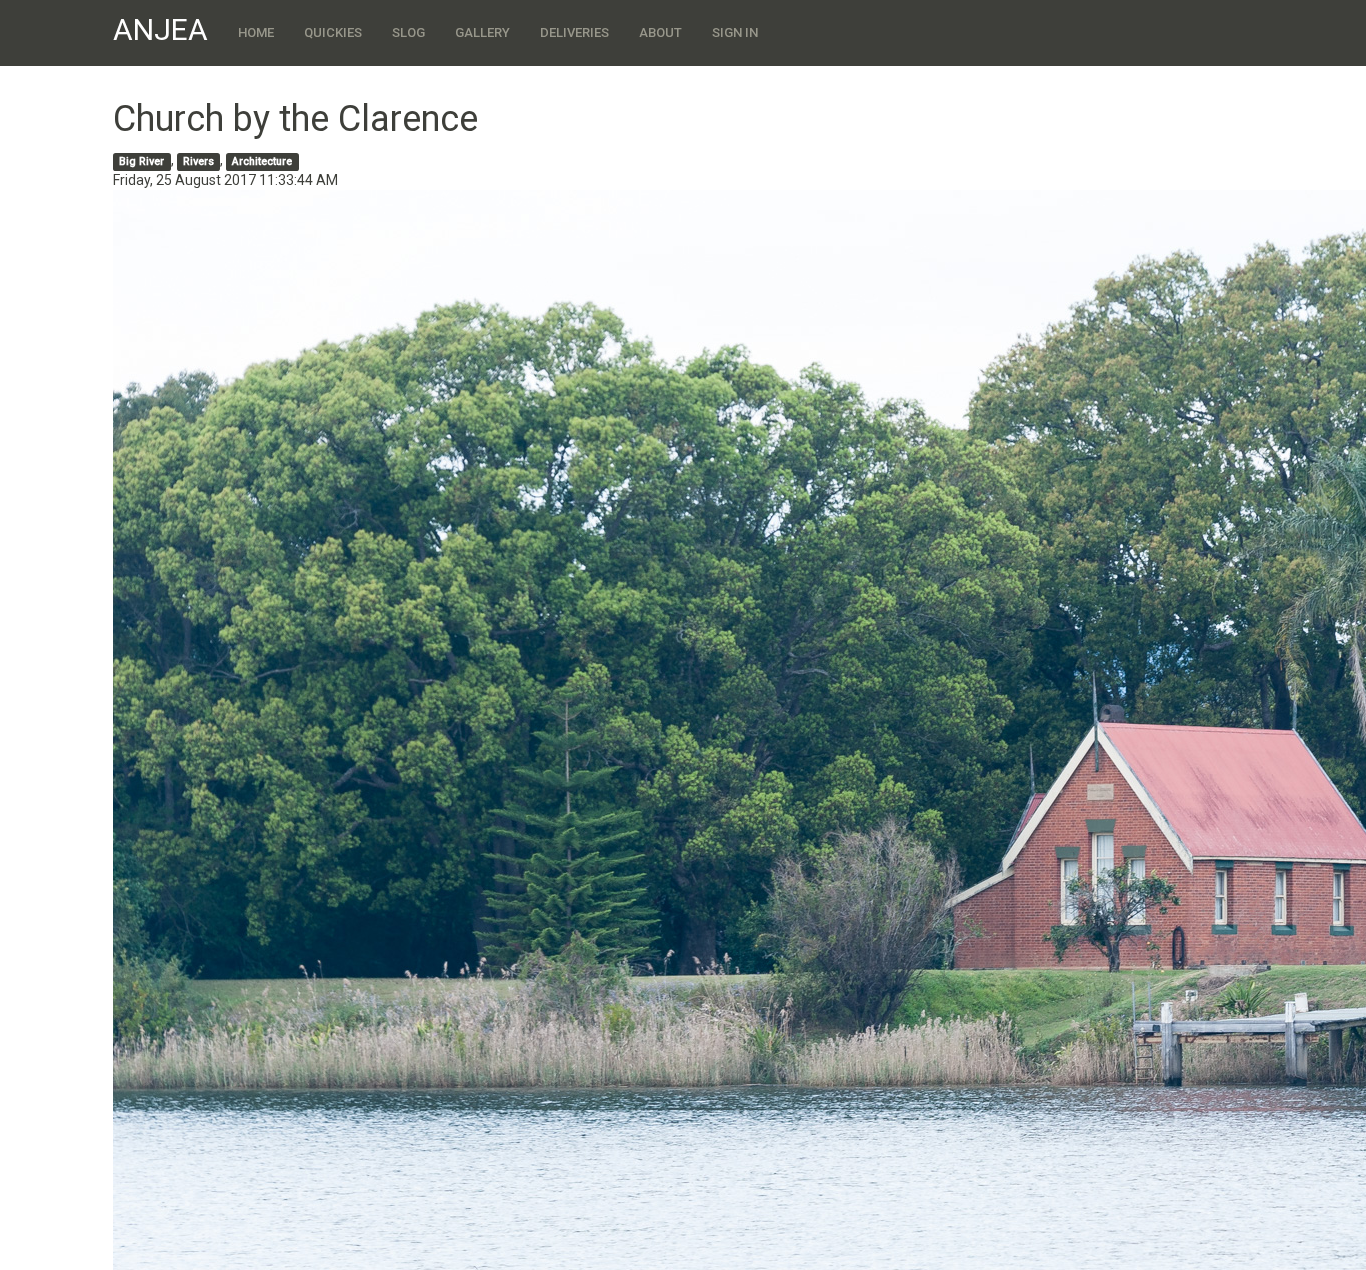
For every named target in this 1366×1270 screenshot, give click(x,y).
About (660, 32)
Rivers (198, 161)
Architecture (262, 161)
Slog (408, 32)
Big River (141, 161)
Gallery (482, 32)
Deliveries (574, 32)
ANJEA (160, 29)
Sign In (735, 32)
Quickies (333, 32)
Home (256, 32)
